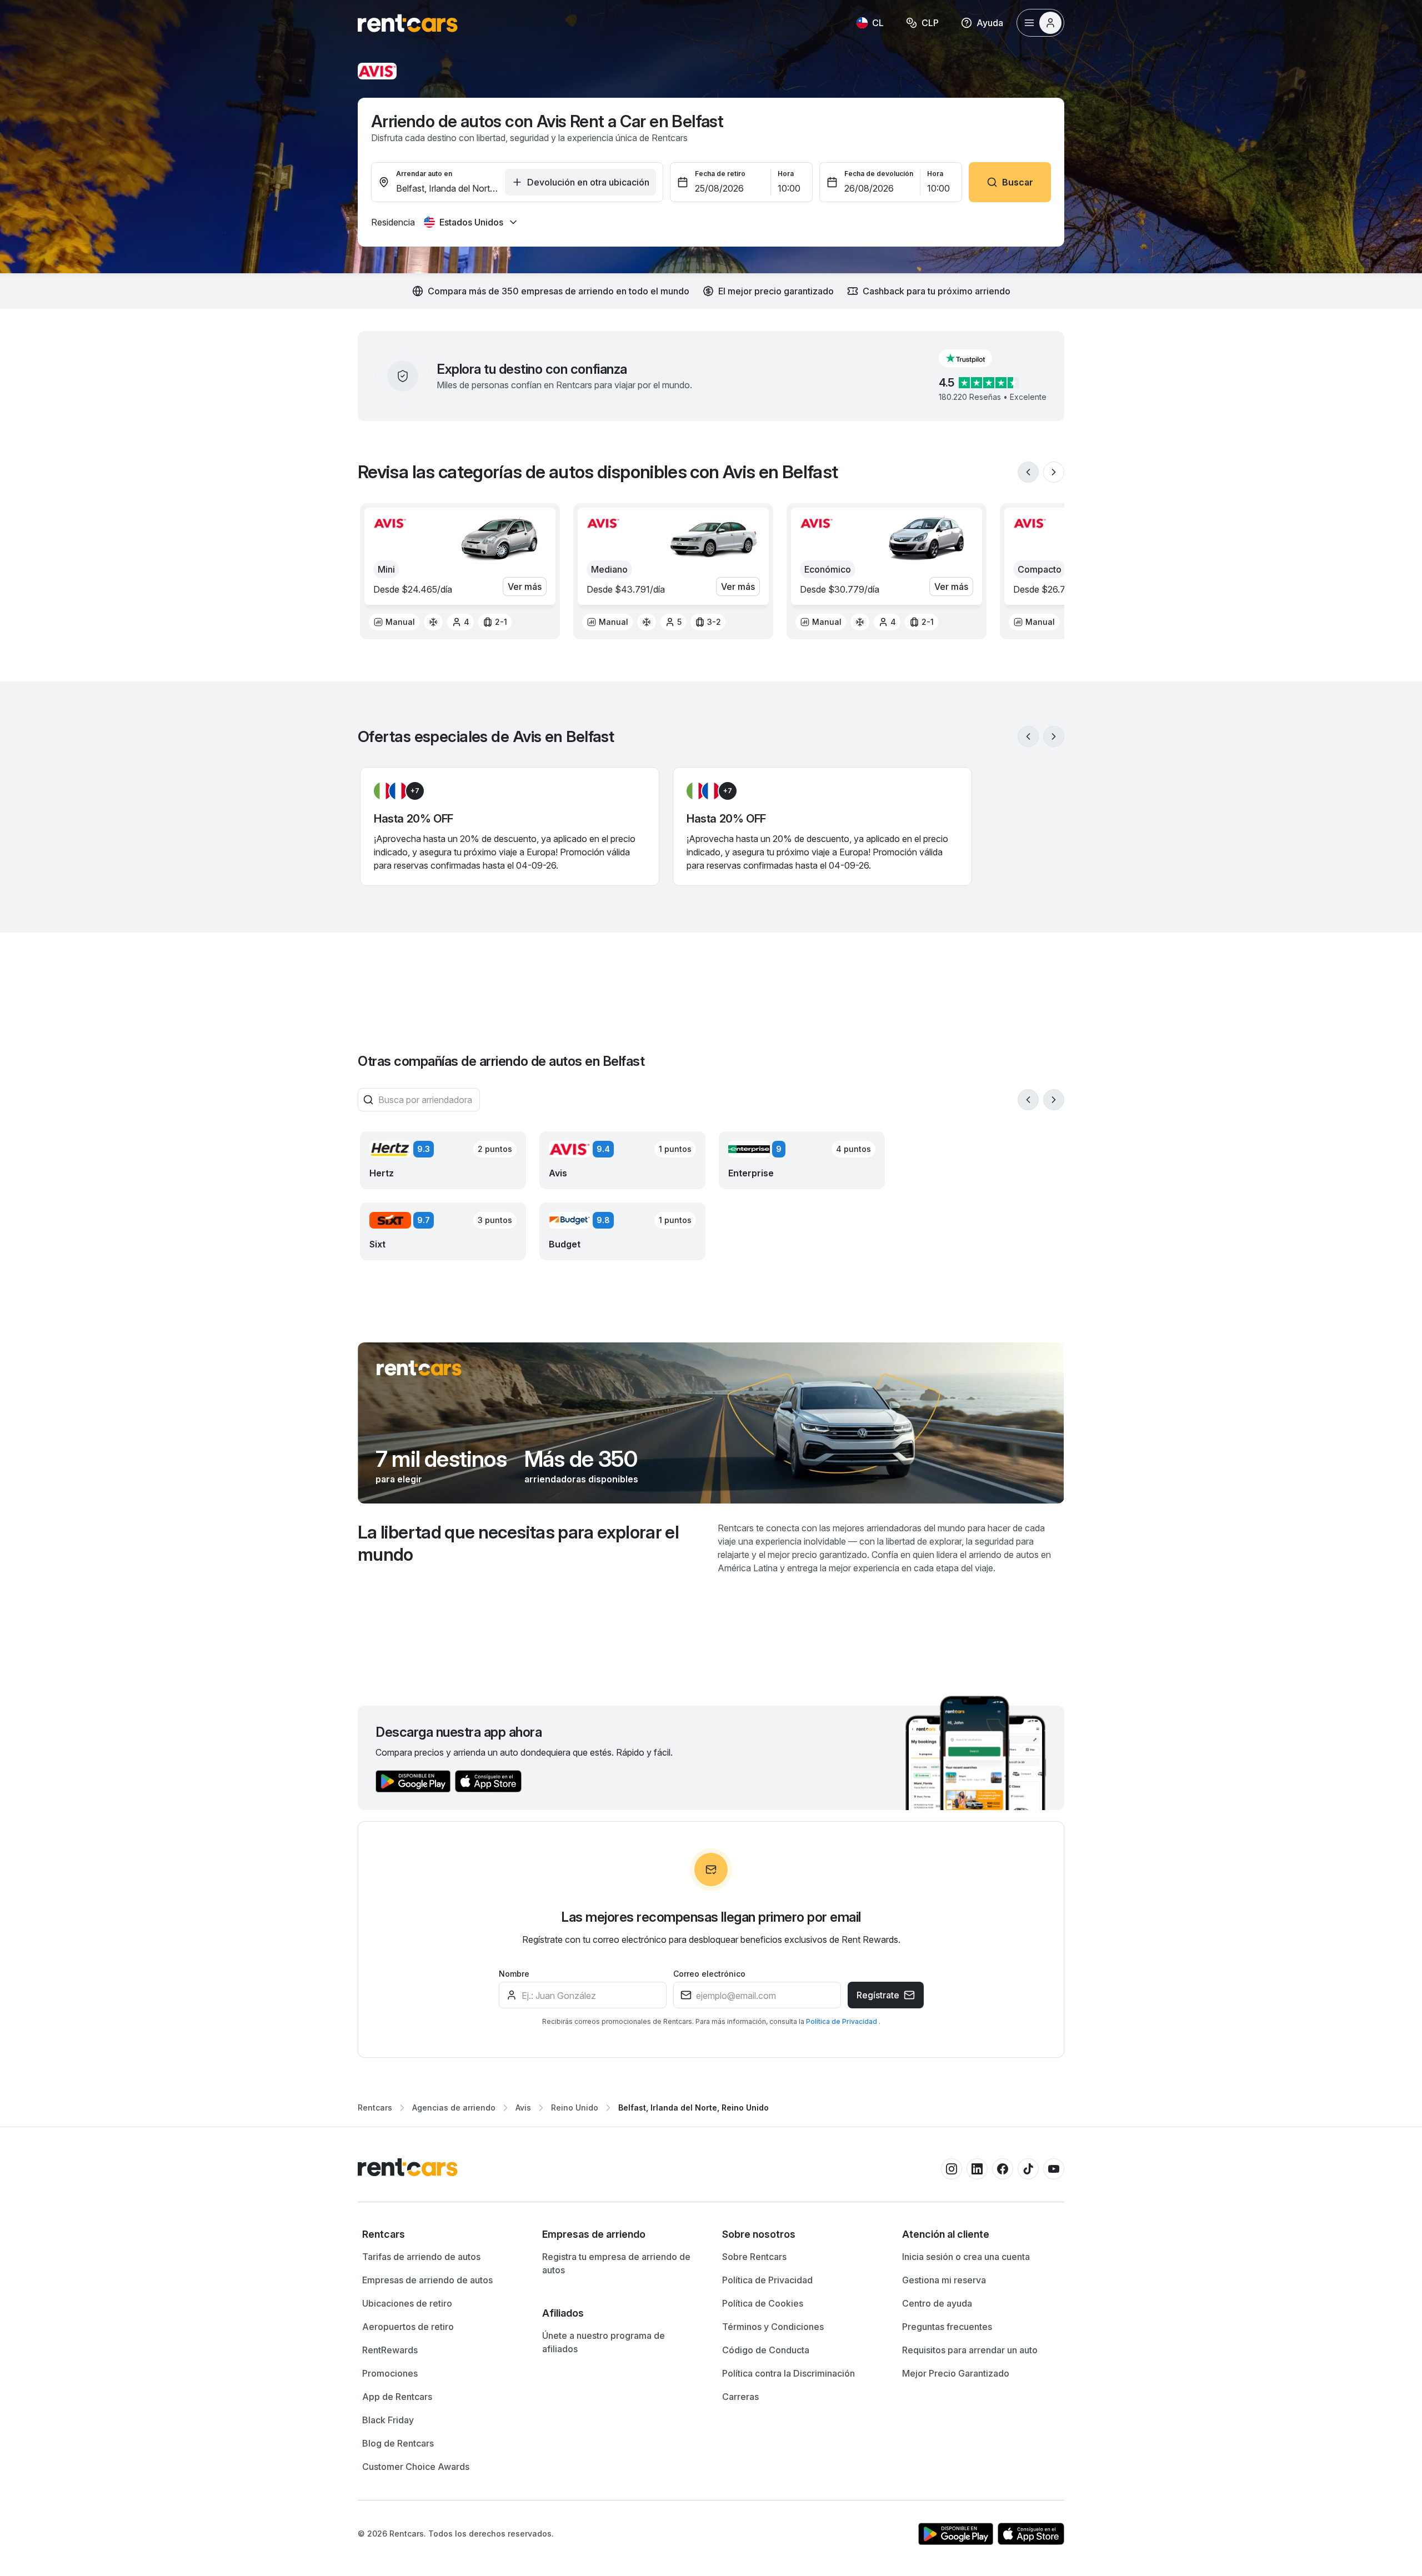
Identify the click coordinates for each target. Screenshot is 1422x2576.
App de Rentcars (397, 2397)
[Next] (1054, 472)
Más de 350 (581, 1459)
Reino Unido (575, 2108)
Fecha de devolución (879, 174)
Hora (786, 174)
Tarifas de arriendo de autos (421, 2257)
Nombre (514, 1974)
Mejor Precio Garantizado (956, 2373)
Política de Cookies (763, 2303)
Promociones (390, 2373)
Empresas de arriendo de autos (427, 2280)
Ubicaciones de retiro (407, 2303)
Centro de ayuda (937, 2303)
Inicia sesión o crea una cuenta (966, 2257)
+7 (415, 791)
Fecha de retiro (720, 174)
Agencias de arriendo (454, 2108)
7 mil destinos (441, 1459)
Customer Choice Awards (416, 2467)
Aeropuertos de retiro (408, 2327)
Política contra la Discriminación (788, 2373)
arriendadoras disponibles (581, 1479)
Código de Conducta (766, 2350)
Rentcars (375, 2108)
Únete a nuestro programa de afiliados (604, 2342)
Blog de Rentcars (398, 2443)
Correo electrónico (709, 1974)
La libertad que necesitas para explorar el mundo (518, 1543)
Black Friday (388, 2420)
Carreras (740, 2397)
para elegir (399, 1479)
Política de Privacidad (842, 2021)
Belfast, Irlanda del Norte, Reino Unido (694, 2108)
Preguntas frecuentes (947, 2327)
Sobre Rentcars (754, 2257)
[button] (974, 358)
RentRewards (390, 2350)
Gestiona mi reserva (944, 2280)
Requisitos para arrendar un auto (970, 2350)
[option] (394, 622)
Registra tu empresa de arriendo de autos (616, 2263)
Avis (523, 2108)
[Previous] (1028, 472)
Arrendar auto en (424, 174)
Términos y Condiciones (773, 2327)
